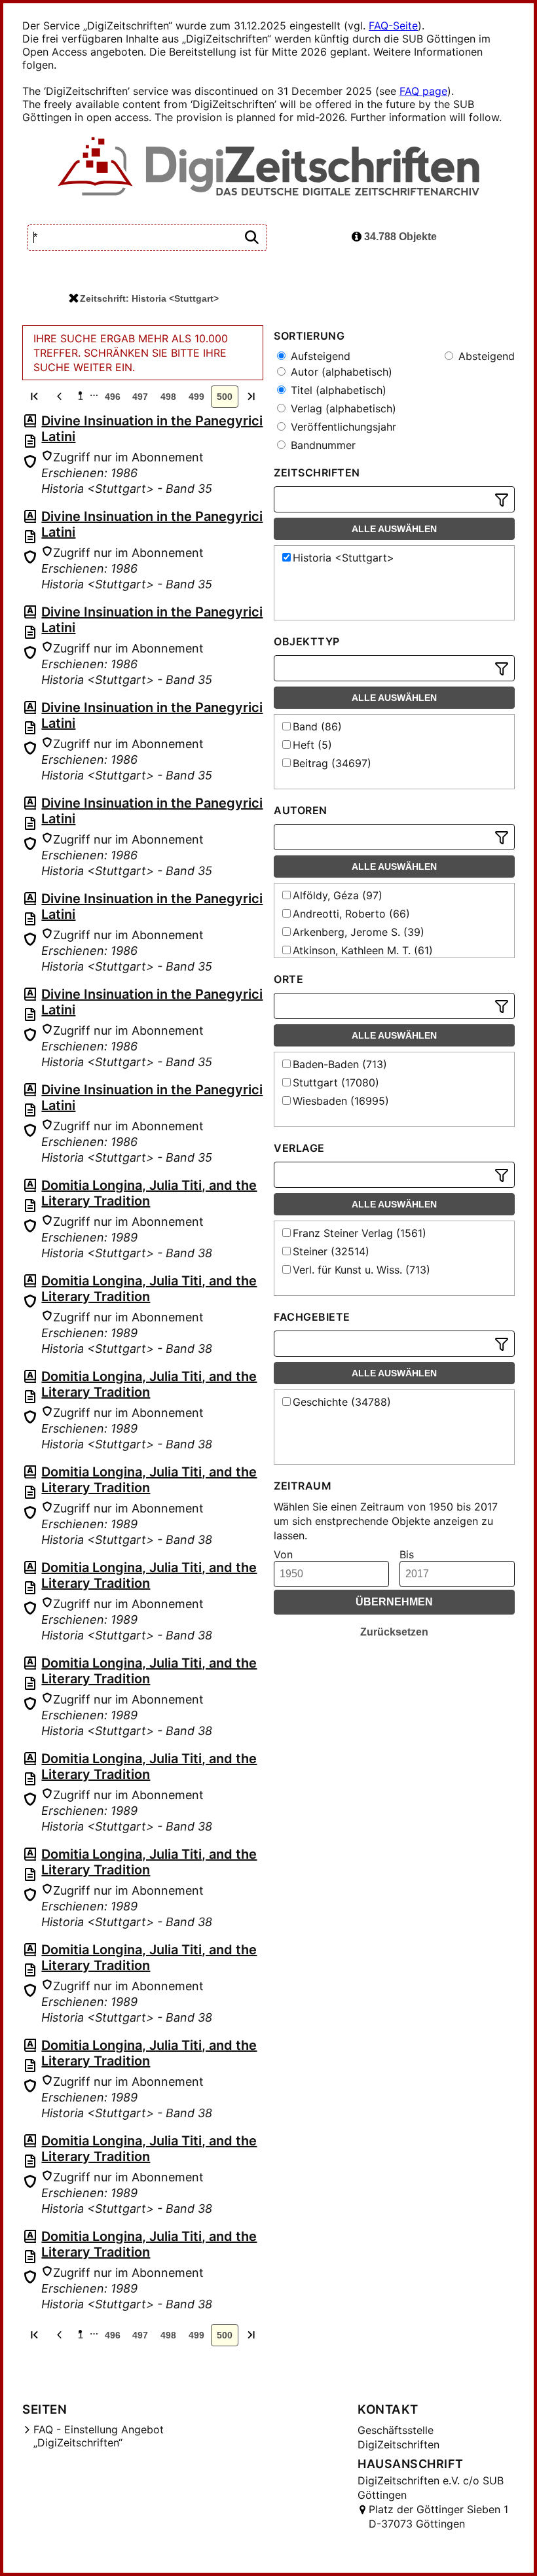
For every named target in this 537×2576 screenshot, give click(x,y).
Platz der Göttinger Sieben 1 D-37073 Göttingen (438, 2516)
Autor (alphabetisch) (340, 372)
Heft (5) (312, 745)
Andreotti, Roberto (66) (351, 914)
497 (140, 397)
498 (168, 397)
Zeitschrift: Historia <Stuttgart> (149, 298)
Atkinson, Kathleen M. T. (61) (363, 950)
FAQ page (423, 91)
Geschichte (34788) (342, 1402)
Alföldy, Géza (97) (338, 895)
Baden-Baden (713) (340, 1064)
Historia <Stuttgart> (343, 558)
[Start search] (251, 238)
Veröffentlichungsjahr (342, 427)
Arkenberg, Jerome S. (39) (359, 932)
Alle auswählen (394, 529)
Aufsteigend (319, 356)
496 (113, 397)
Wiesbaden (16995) (341, 1101)
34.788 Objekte (399, 237)
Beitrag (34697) (332, 763)
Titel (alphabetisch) (337, 390)
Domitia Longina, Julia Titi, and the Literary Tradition (149, 1193)
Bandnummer (322, 445)
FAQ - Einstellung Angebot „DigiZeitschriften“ (99, 2436)
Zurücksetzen (394, 1632)
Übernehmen (394, 1602)
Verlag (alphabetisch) (342, 408)
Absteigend (485, 356)
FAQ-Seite (393, 26)
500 (225, 397)
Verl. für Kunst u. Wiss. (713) (361, 1270)
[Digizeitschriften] (269, 168)
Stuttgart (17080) (336, 1082)
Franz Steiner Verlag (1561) (360, 1233)
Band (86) (317, 726)
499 (196, 397)
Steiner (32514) (331, 1251)
